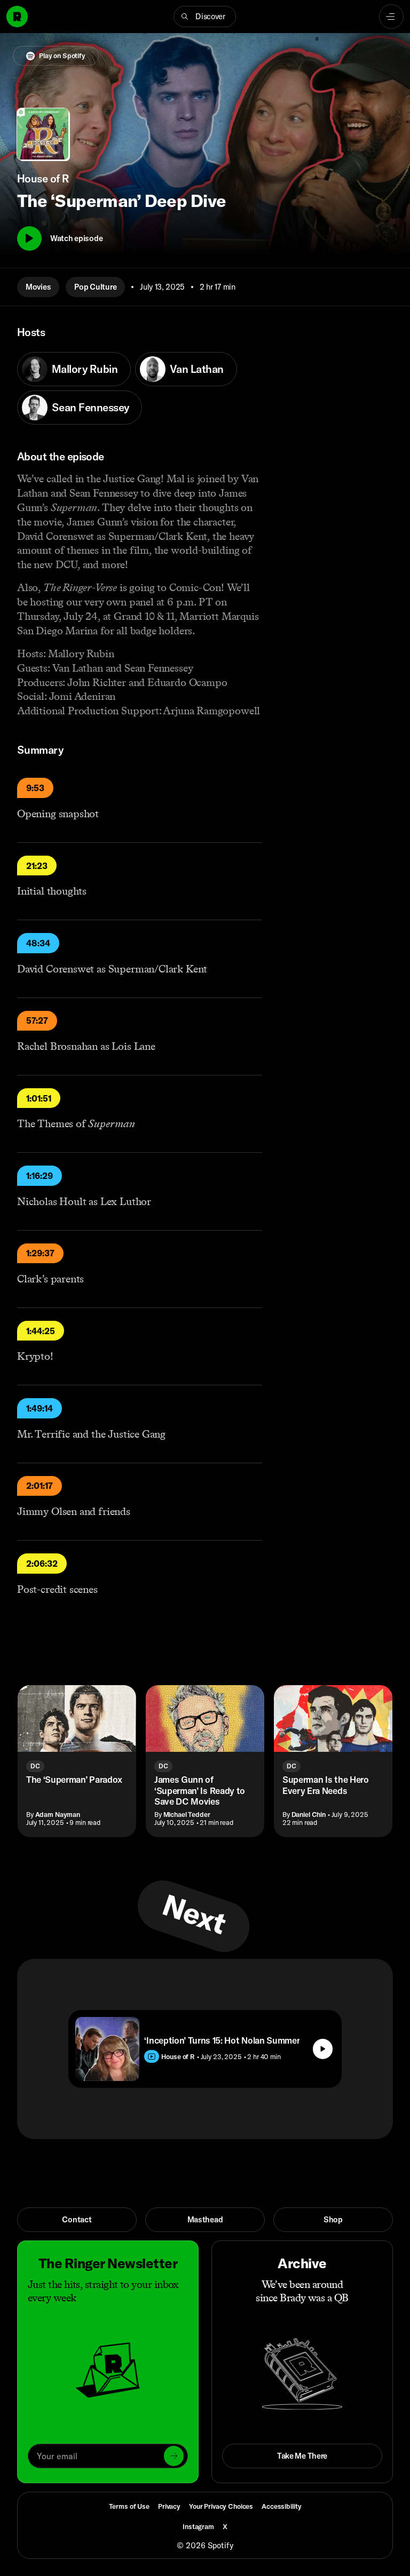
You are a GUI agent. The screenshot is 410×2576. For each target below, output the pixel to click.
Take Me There (302, 2456)
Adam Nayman (58, 1814)
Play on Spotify (62, 55)
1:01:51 (39, 1098)
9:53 (35, 788)
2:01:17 (40, 1486)
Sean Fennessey (90, 407)
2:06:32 (42, 1564)
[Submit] (174, 2456)
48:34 (38, 943)
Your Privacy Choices (221, 2506)
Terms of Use (129, 2506)
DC (35, 1766)
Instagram (198, 2526)
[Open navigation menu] (391, 17)
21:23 (37, 866)
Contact (77, 2219)
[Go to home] (17, 17)
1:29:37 (40, 1253)
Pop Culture (95, 287)
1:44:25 (41, 1331)
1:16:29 (40, 1176)
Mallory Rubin (85, 369)
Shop (333, 2219)
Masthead (205, 2219)
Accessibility (281, 2506)
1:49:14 (40, 1408)
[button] (205, 17)
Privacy (169, 2506)
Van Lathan (197, 369)
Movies (38, 287)
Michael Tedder (187, 1814)
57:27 (37, 1020)
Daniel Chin (309, 1814)
